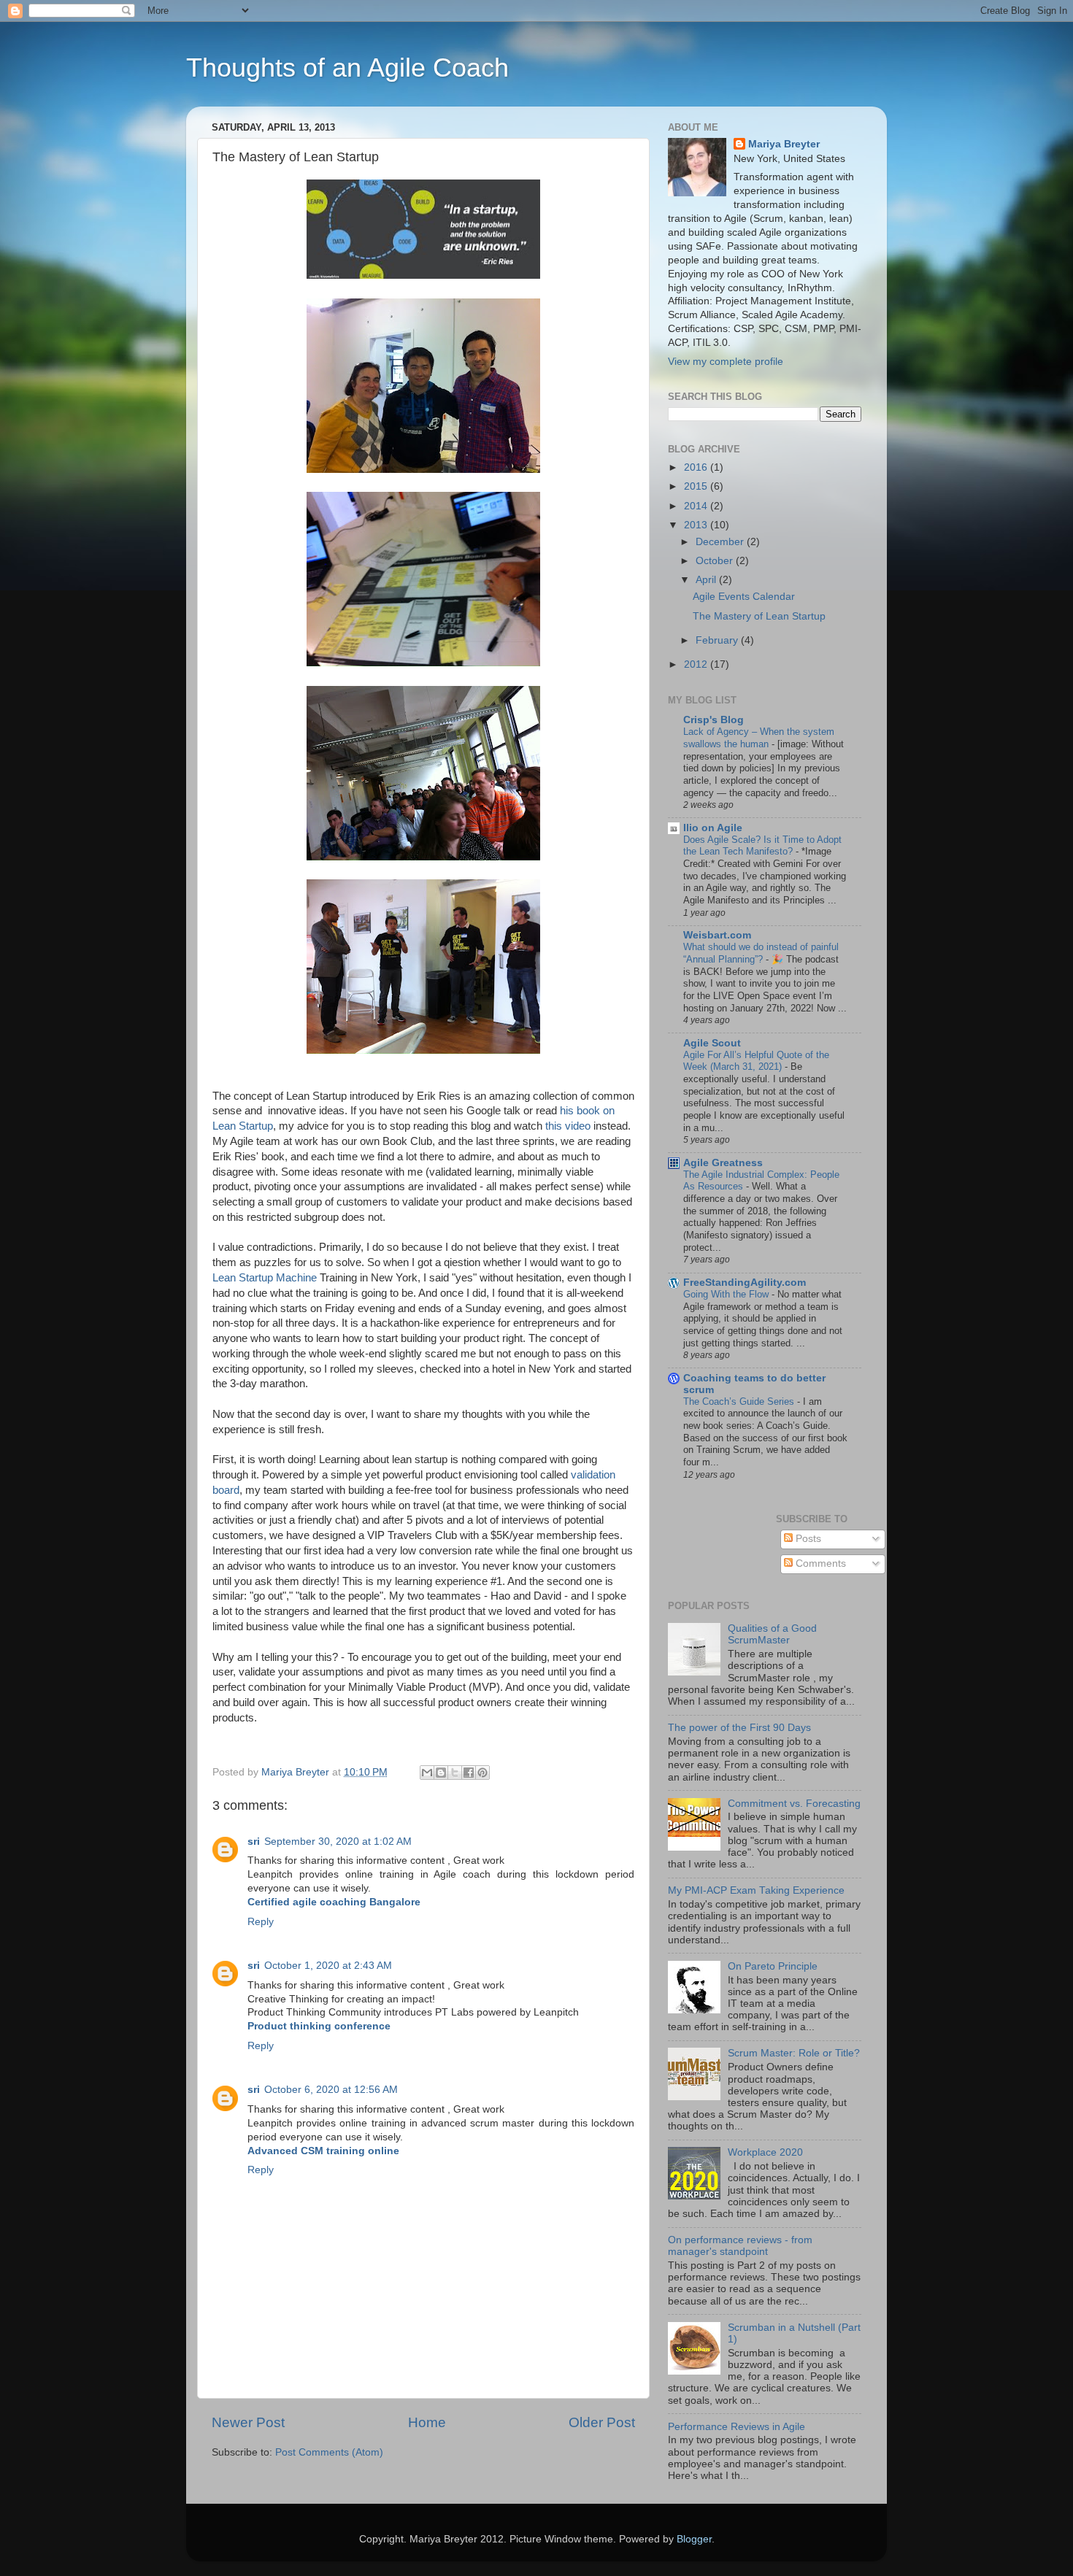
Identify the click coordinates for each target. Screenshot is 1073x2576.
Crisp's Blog (714, 720)
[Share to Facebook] (469, 1773)
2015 (697, 486)
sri (254, 1842)
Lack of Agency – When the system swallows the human (759, 738)
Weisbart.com (717, 935)
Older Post (602, 2422)
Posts (807, 1539)
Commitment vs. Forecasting (794, 1804)
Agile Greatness (723, 1163)
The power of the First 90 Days (739, 1728)
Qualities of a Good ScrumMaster (772, 1634)
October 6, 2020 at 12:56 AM (331, 2090)
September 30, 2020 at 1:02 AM (338, 1842)
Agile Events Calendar (744, 597)
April (707, 580)
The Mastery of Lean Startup (759, 616)
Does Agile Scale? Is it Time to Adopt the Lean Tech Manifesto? (762, 846)
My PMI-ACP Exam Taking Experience (756, 1890)
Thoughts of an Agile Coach (347, 68)
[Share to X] (455, 1773)
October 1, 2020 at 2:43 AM (328, 1966)
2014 (697, 506)
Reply (261, 1922)
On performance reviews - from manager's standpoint (740, 2246)
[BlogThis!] (441, 1773)
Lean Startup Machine (266, 1278)
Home (427, 2422)
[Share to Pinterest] (482, 1773)
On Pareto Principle (773, 1966)
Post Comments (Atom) (329, 2452)
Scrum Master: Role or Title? (794, 2053)
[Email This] (427, 1773)
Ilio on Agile (713, 828)
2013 (697, 525)
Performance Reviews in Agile (737, 2427)
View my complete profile (726, 362)
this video (568, 1126)
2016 (697, 467)
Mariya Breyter (784, 144)
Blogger (694, 2539)
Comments (819, 1563)
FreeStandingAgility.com (745, 1283)
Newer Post (248, 2422)
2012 (697, 664)
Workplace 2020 (765, 2152)
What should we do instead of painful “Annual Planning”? (761, 953)
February (718, 640)
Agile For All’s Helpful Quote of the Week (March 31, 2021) (756, 1061)
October (716, 561)
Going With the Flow (727, 1294)
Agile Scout (712, 1043)
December (721, 542)
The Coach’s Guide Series (740, 1401)
